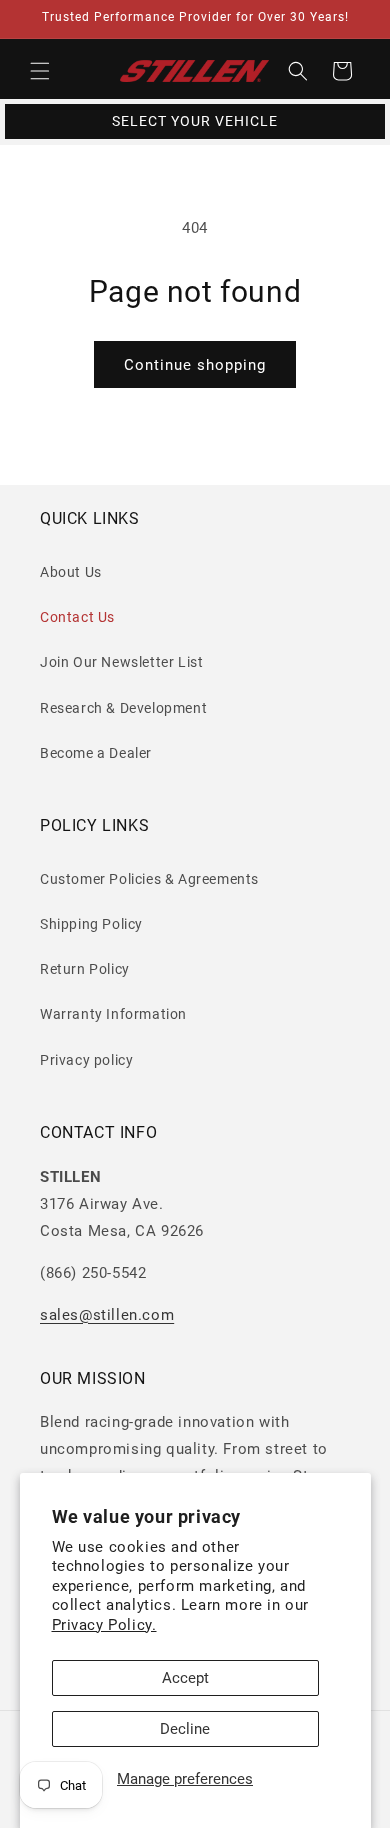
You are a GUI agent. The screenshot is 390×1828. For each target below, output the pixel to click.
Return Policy (85, 969)
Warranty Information (113, 1014)
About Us (71, 572)
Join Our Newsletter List (121, 662)
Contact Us (77, 617)
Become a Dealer (96, 753)
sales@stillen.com (107, 1315)
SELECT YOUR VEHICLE (195, 121)
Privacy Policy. (104, 1625)
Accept (185, 1678)
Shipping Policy (91, 924)
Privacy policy (86, 1060)
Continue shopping (195, 365)
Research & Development (123, 708)
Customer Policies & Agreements (149, 879)
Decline (185, 1729)
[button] (40, 71)
